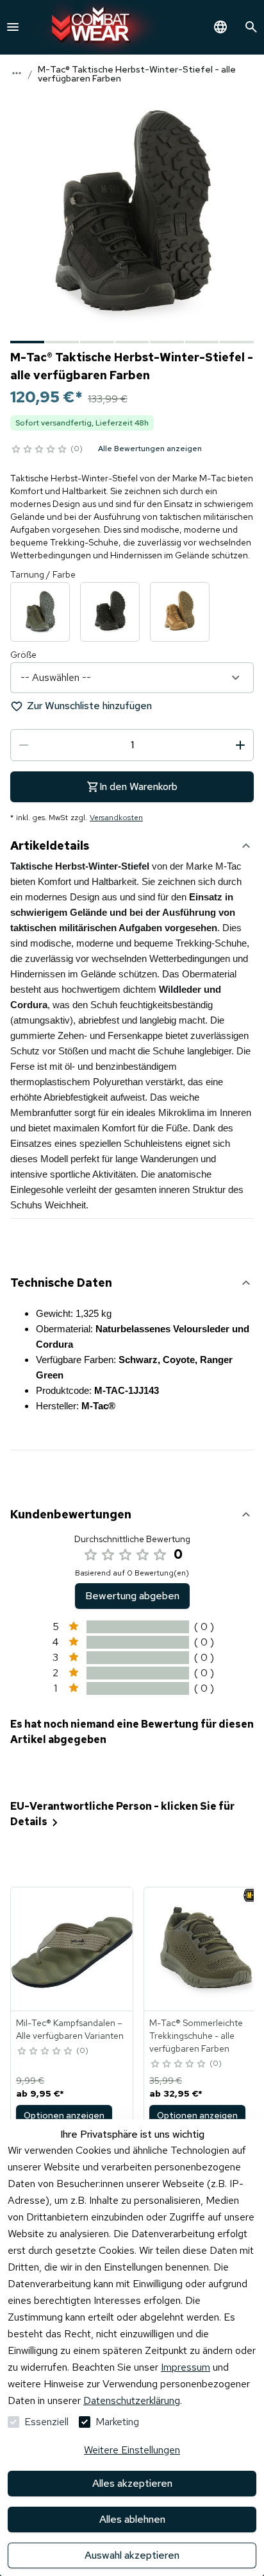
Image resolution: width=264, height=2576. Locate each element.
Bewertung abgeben (132, 1596)
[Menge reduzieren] (24, 745)
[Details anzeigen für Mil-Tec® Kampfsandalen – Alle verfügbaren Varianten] (72, 1949)
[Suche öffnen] (251, 27)
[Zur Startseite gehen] (95, 27)
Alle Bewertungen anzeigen (150, 449)
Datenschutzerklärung (132, 2400)
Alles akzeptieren (132, 2483)
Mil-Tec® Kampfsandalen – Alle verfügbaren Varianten (70, 2029)
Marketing (117, 2422)
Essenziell (46, 2422)
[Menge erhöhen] (240, 745)
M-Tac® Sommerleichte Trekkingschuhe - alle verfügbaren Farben (196, 2036)
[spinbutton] (132, 745)
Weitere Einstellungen (132, 2450)
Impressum (186, 2367)
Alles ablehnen (132, 2519)
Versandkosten (116, 818)
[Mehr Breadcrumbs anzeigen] (17, 73)
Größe (23, 655)
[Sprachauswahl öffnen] (220, 27)
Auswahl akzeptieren (132, 2555)
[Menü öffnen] (13, 27)
